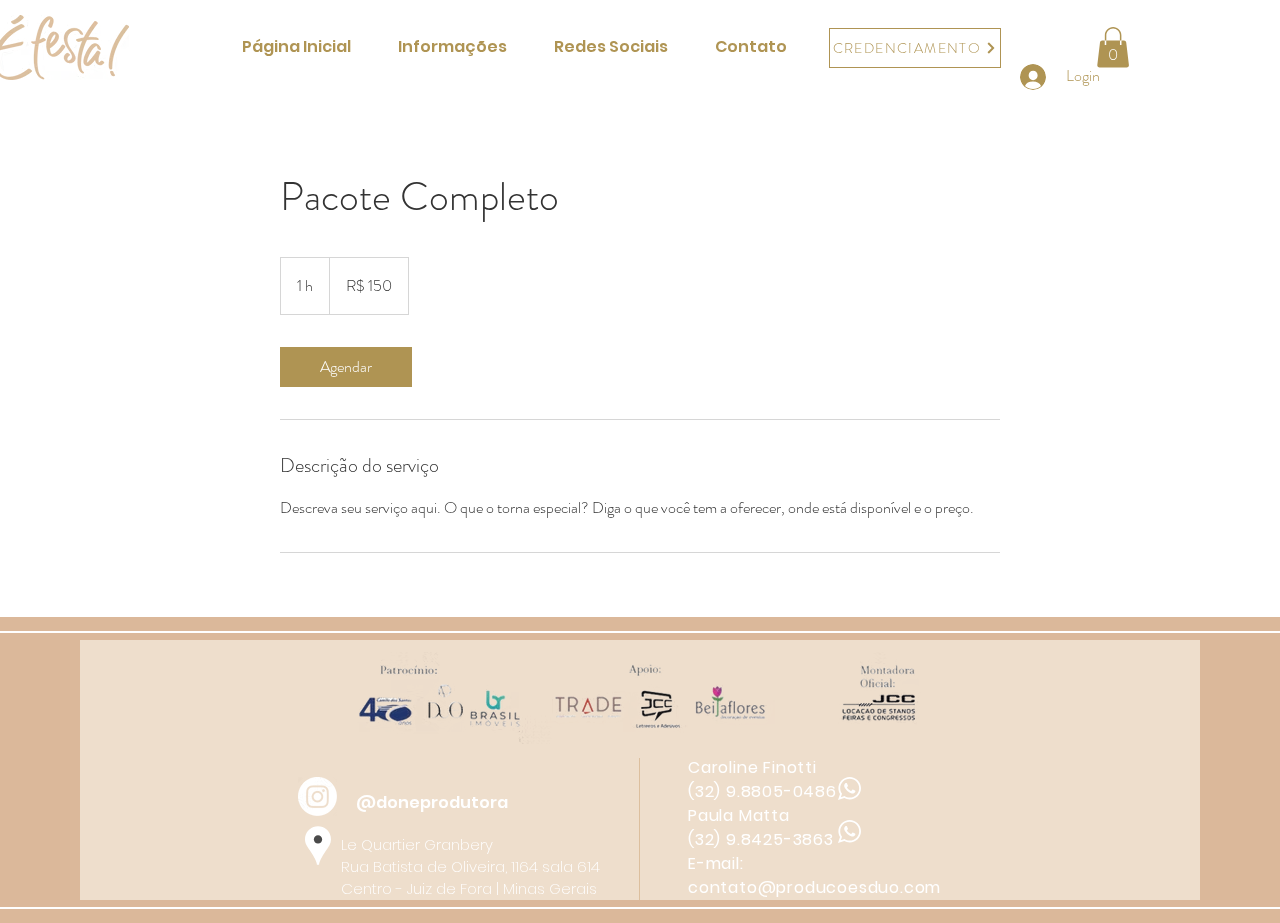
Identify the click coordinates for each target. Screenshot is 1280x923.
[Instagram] (317, 796)
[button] (1113, 47)
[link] (346, 367)
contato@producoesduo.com (814, 887)
